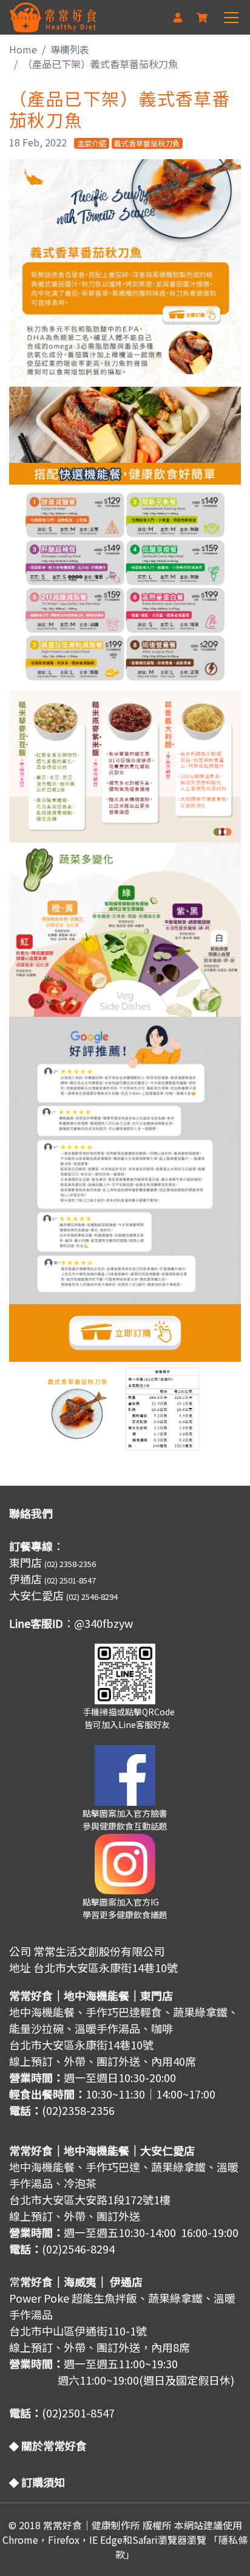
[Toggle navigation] (232, 18)
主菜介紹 (92, 143)
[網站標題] (53, 17)
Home (23, 49)
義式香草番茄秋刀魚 (147, 143)
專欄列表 (70, 49)
